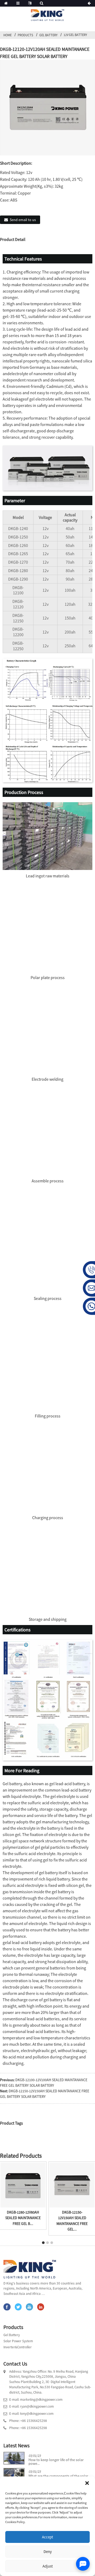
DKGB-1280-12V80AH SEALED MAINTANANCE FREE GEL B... (23, 2218)
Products (25, 35)
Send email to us (23, 220)
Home (8, 35)
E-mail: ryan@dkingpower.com (32, 2406)
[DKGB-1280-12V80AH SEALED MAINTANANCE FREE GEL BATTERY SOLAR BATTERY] (23, 2184)
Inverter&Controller (18, 2347)
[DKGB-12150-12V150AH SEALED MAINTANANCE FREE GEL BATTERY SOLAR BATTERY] (72, 2184)
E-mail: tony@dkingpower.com (31, 2414)
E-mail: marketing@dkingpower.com (36, 2400)
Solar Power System (18, 2341)
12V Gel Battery (75, 35)
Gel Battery (48, 35)
